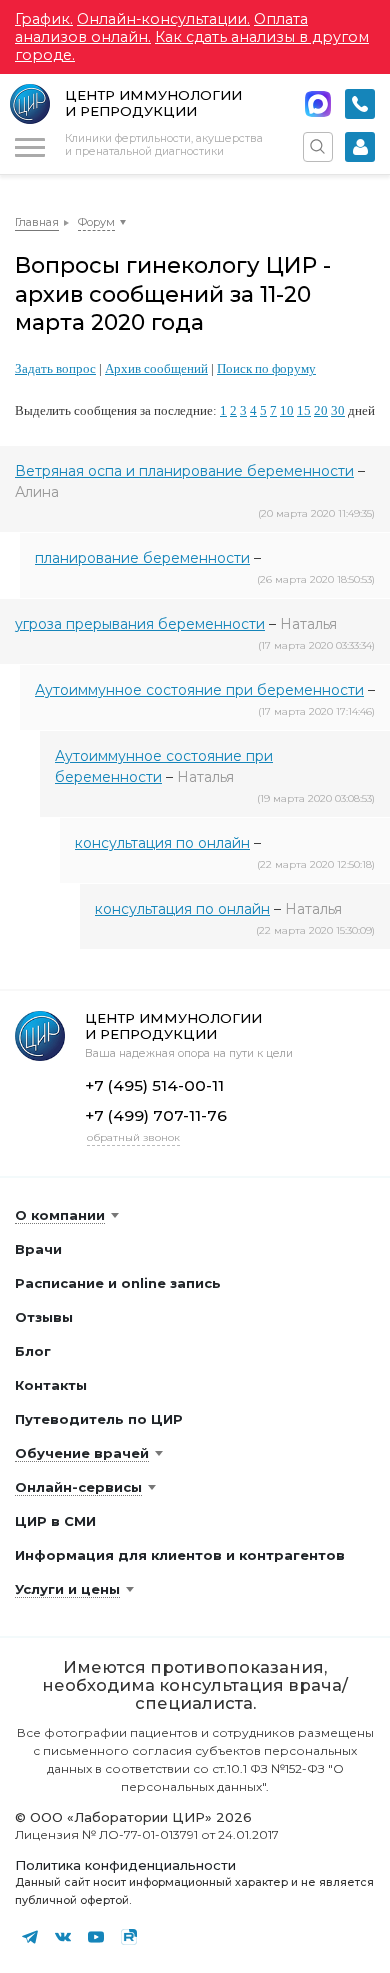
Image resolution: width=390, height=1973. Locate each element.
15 (304, 410)
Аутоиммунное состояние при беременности (199, 690)
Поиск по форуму (266, 368)
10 (287, 410)
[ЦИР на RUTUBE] (129, 1937)
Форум (96, 222)
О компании (60, 1215)
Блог (33, 1351)
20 (321, 410)
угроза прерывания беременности (140, 624)
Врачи (38, 1249)
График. (44, 19)
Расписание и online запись (118, 1283)
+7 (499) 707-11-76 (156, 1115)
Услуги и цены (67, 1589)
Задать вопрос (55, 368)
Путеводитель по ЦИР (99, 1419)
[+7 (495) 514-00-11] (360, 104)
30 (338, 410)
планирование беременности (142, 558)
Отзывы (44, 1317)
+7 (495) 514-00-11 (360, 104)
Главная (37, 222)
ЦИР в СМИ (55, 1521)
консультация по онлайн (162, 843)
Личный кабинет (360, 147)
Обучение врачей (82, 1453)
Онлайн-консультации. (163, 19)
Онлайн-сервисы (78, 1487)
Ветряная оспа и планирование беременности (184, 471)
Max (318, 104)
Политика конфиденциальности (125, 1865)
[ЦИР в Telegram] (30, 1937)
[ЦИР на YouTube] (96, 1937)
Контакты (51, 1385)
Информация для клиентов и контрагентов (180, 1555)
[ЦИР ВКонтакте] (63, 1937)
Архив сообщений (156, 368)
